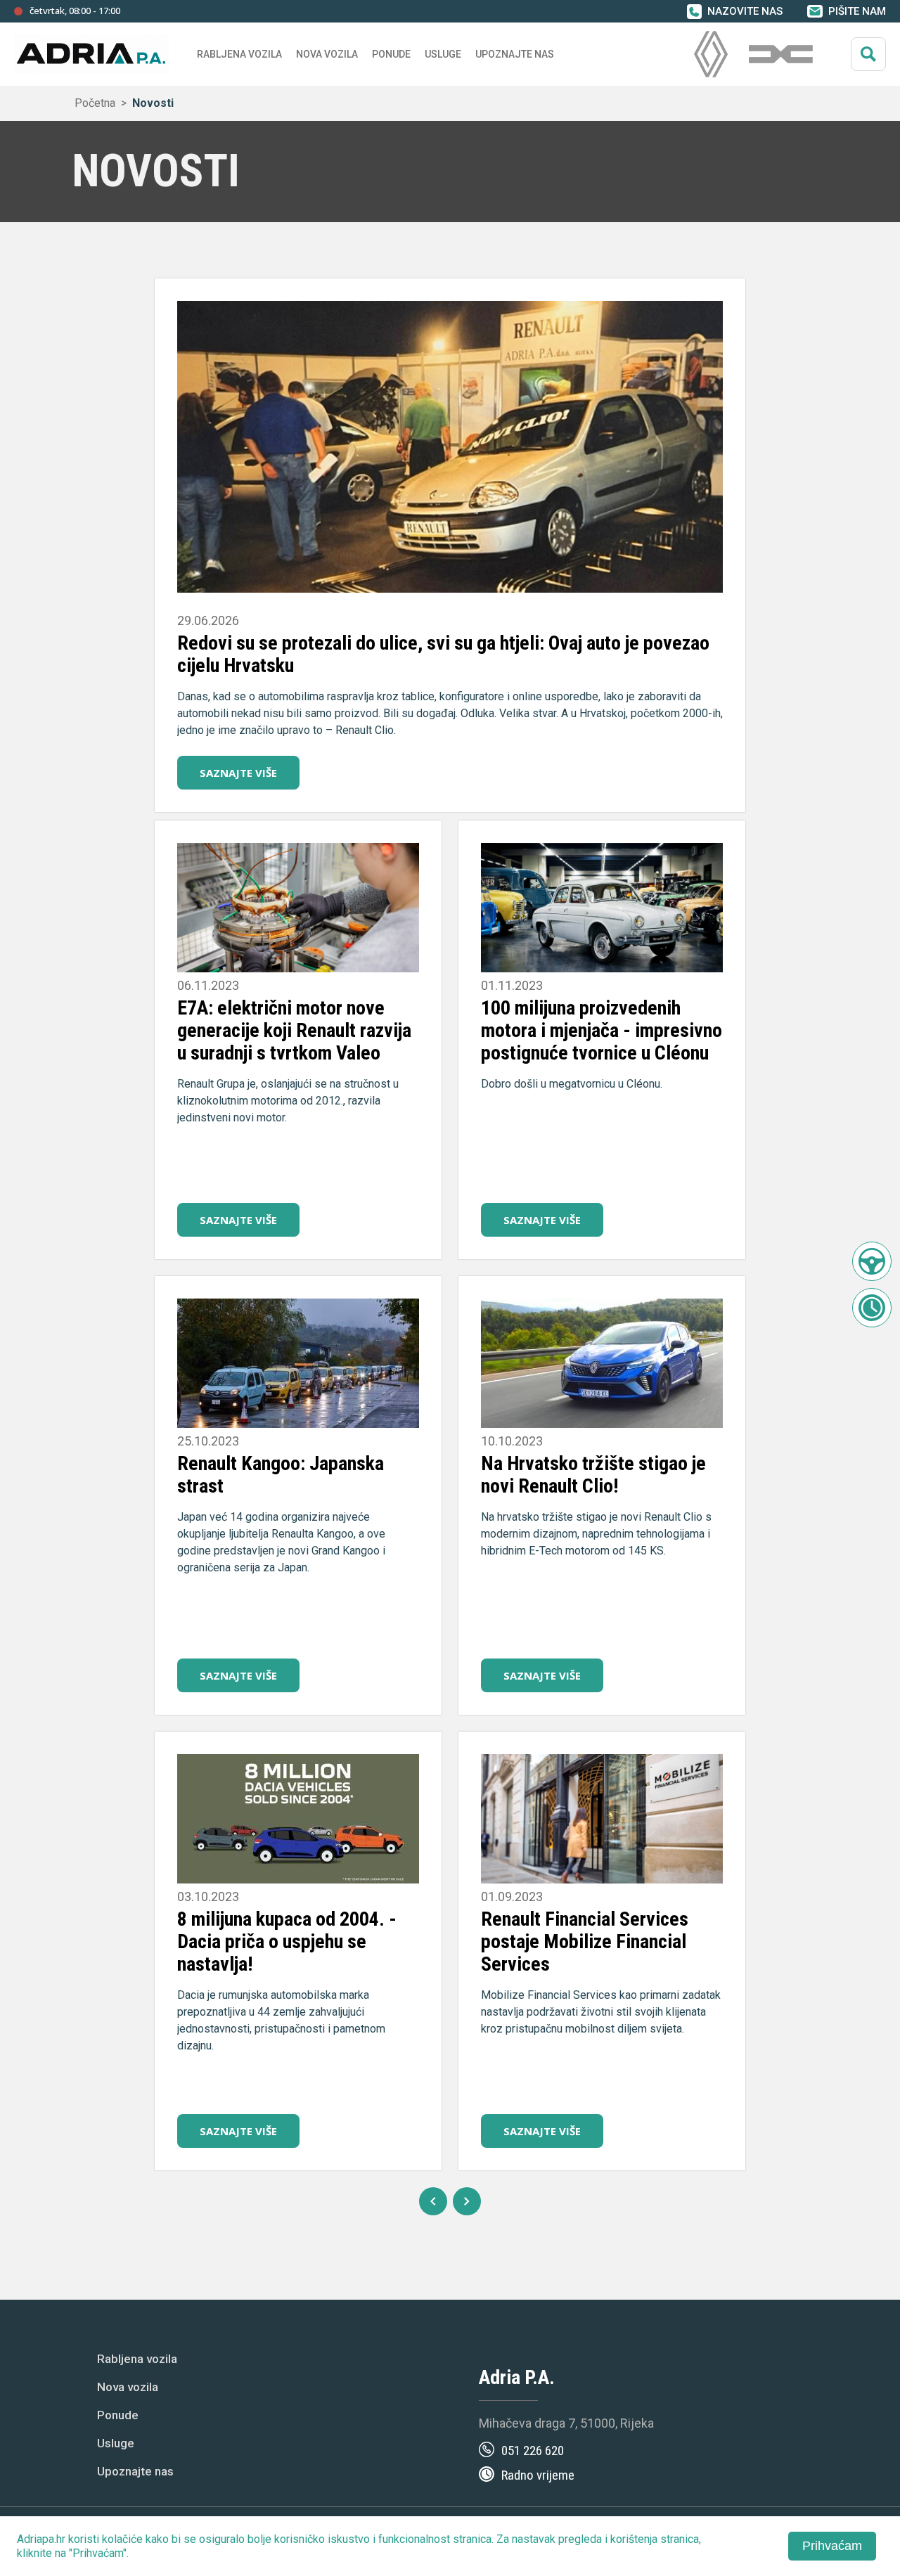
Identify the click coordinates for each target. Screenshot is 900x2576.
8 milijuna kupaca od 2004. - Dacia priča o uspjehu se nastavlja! (287, 1941)
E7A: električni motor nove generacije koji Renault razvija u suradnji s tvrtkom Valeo (294, 1030)
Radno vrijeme (538, 2475)
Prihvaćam (832, 2546)
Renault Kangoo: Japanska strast (281, 1475)
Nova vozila (327, 54)
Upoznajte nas (135, 2471)
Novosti (153, 103)
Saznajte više (238, 773)
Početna (95, 103)
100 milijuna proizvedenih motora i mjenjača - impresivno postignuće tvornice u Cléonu (602, 1030)
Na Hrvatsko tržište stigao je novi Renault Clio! (593, 1475)
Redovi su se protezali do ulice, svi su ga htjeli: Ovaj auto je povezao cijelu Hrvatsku (443, 654)
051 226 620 (533, 2451)
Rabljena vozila (137, 2359)
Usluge (443, 54)
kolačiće (122, 2539)
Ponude (118, 2415)
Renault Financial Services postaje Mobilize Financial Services (585, 1941)
